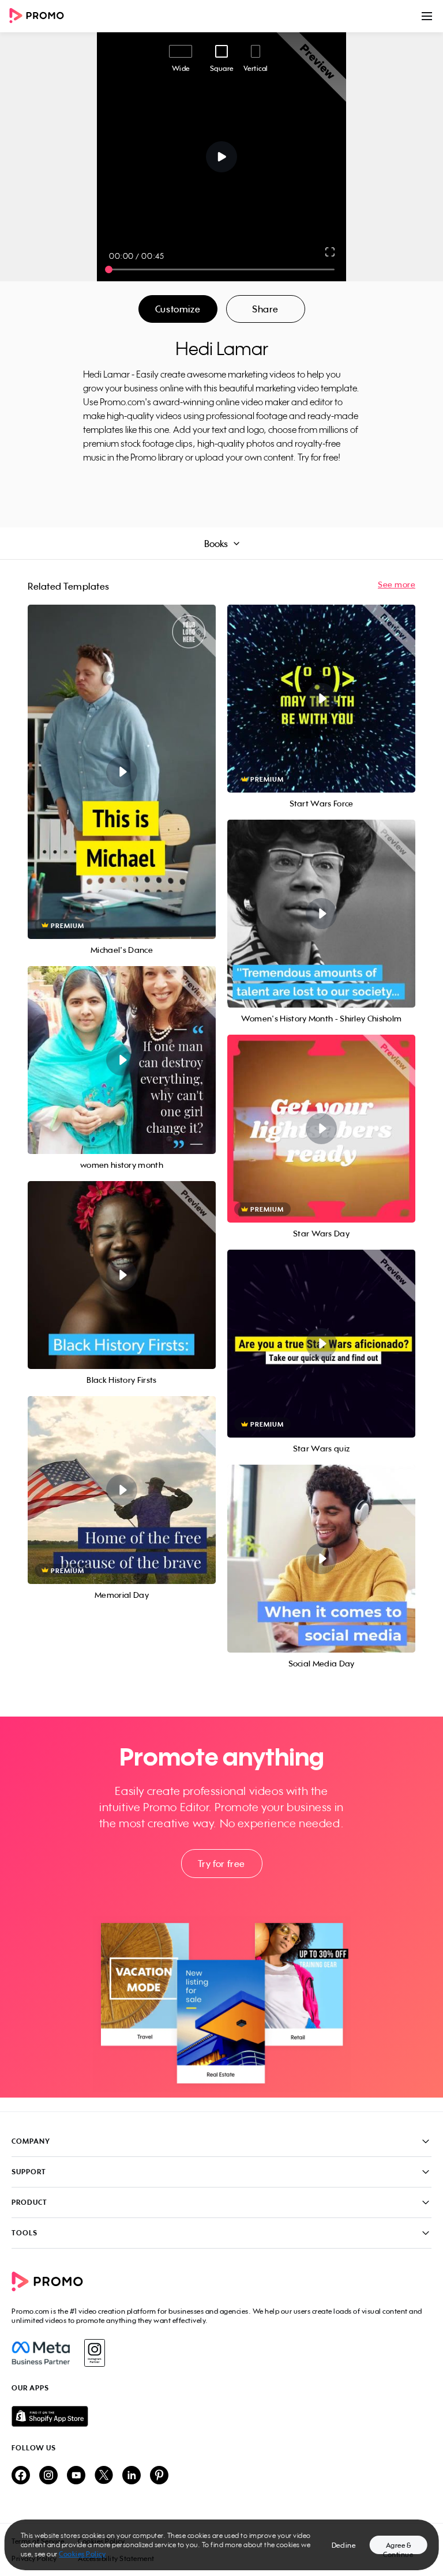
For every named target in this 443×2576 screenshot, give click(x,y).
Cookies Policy (82, 2554)
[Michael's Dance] (122, 772)
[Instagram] (94, 2353)
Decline (344, 2545)
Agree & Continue (398, 2547)
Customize (178, 309)
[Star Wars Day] (321, 1129)
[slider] (109, 269)
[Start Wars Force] (321, 699)
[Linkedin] (132, 2476)
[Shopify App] (221, 2416)
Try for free (221, 1864)
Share (265, 309)
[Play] (222, 157)
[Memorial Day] (122, 1490)
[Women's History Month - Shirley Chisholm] (321, 914)
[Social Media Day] (321, 1559)
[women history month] (122, 1060)
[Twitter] (104, 2476)
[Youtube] (76, 2476)
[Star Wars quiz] (321, 1344)
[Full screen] (331, 252)
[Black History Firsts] (122, 1275)
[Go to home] (40, 16)
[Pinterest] (159, 2476)
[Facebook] (41, 2353)
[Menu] (427, 16)
